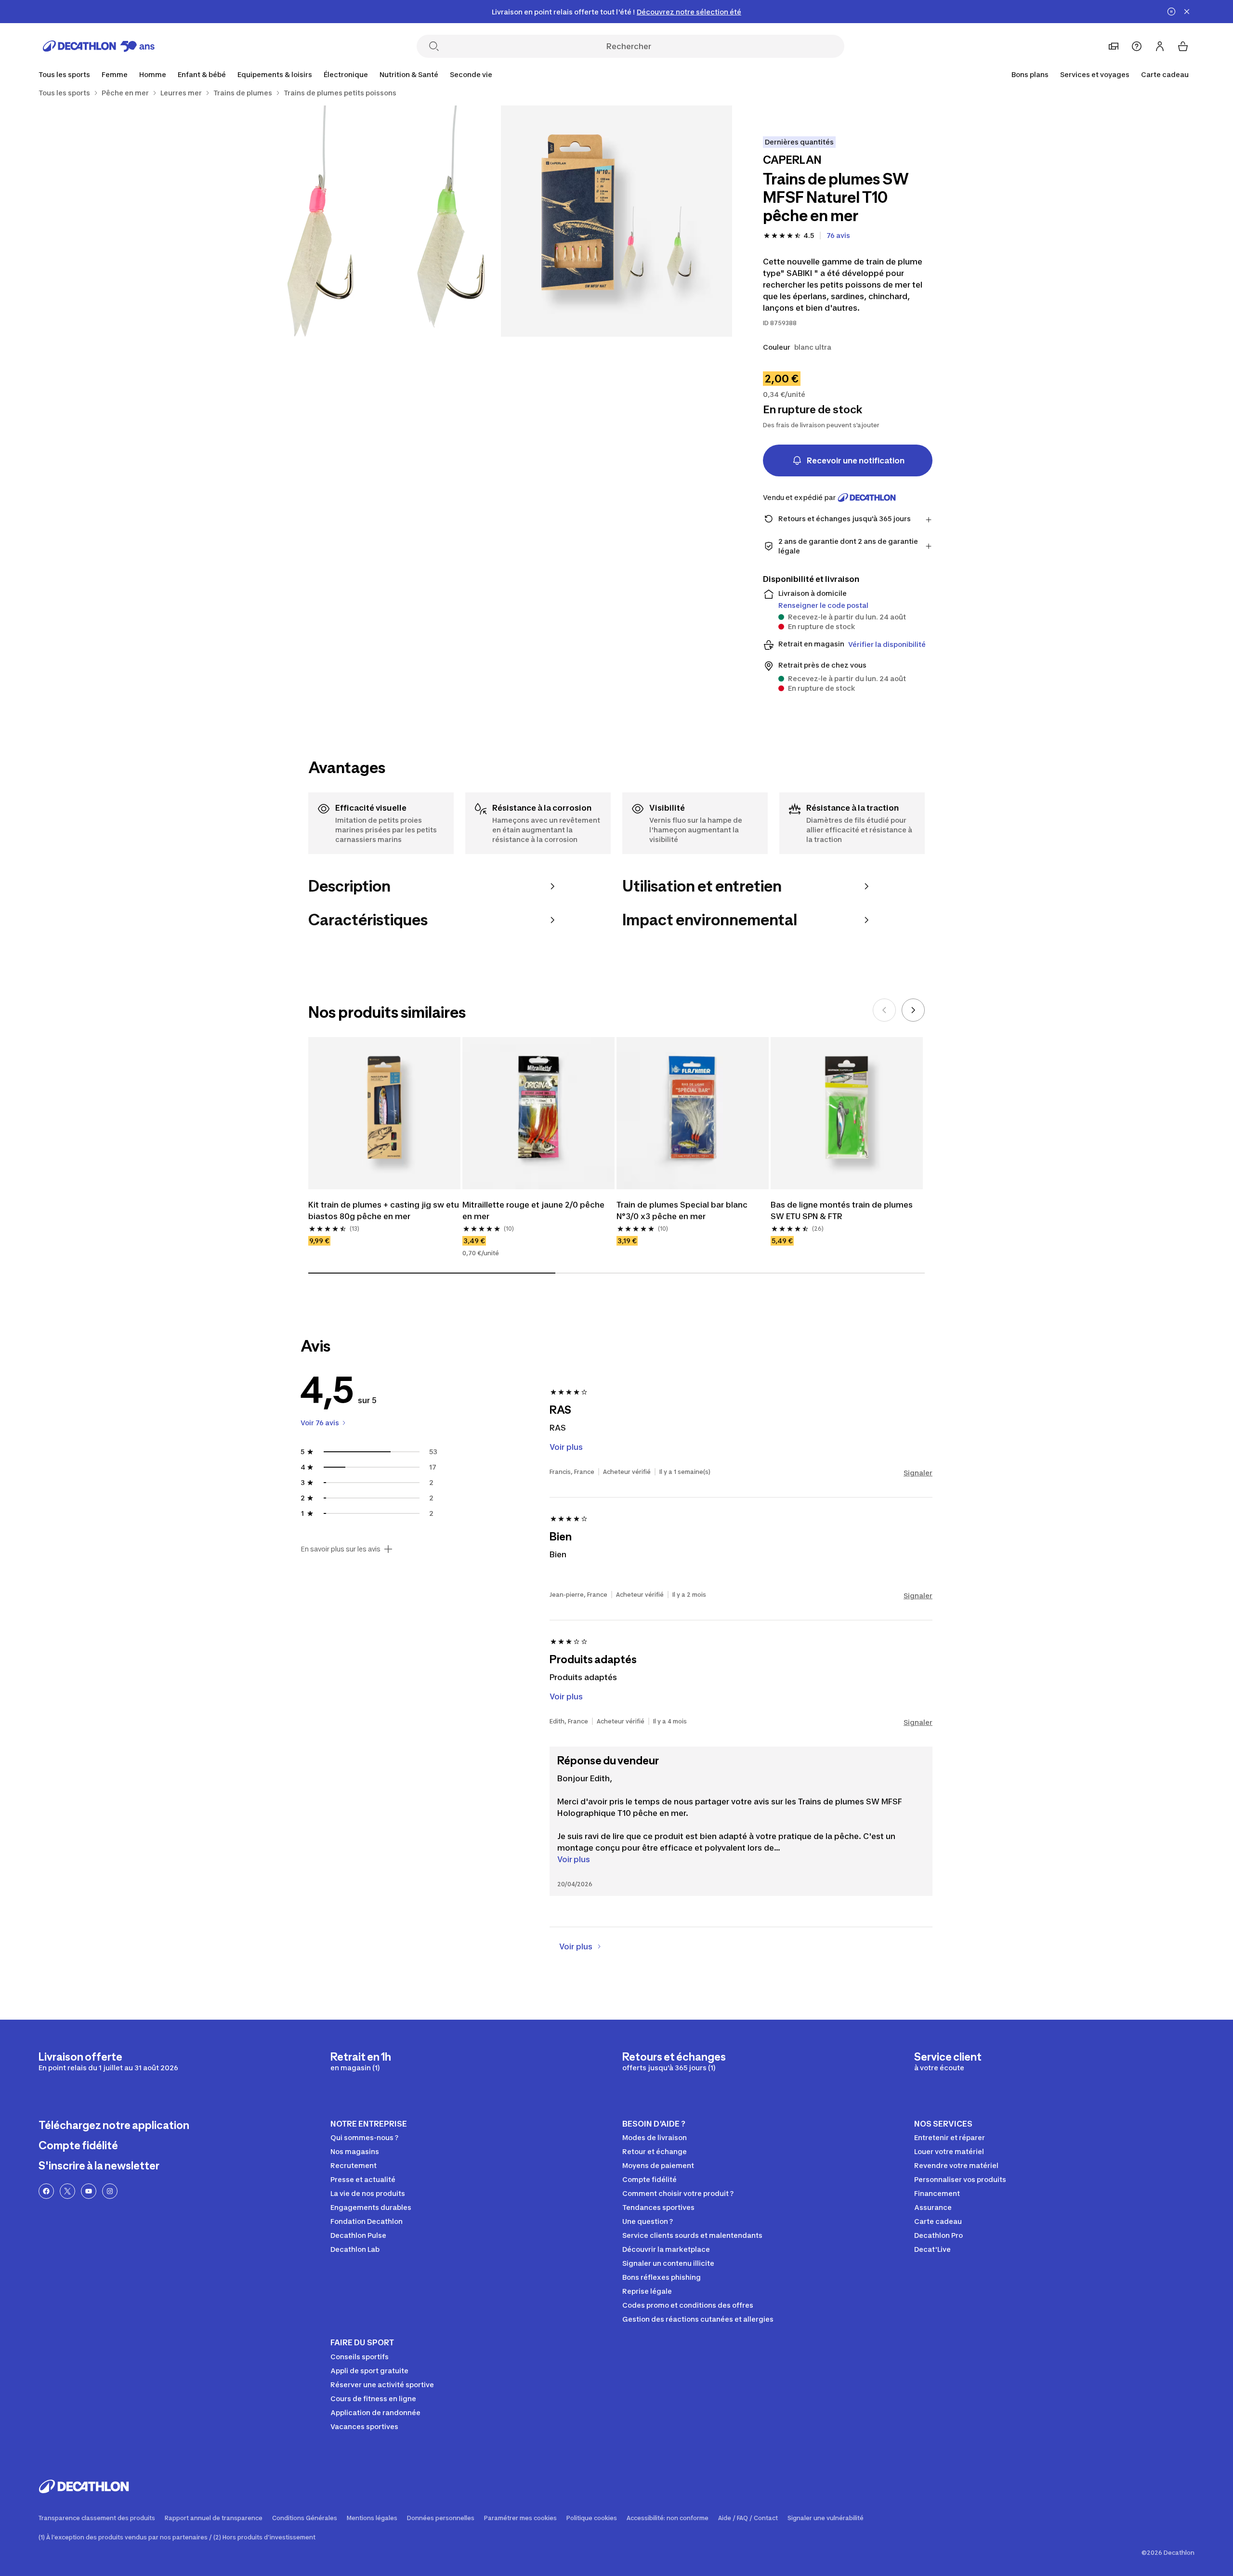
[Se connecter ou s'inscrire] (1160, 46)
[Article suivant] (913, 1010)
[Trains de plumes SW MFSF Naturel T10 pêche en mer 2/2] (385, 221)
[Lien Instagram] (110, 2191)
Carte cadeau (1165, 74)
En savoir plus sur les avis (341, 1549)
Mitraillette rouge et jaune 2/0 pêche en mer (534, 1210)
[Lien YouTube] (89, 2191)
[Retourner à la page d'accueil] (99, 46)
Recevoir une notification (856, 460)
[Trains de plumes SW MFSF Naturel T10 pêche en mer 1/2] (616, 221)
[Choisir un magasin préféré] (1114, 46)
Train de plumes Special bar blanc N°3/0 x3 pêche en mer (683, 1210)
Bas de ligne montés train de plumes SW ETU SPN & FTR (843, 1210)
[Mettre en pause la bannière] (1171, 12)
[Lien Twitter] (67, 2191)
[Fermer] (1187, 12)
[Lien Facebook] (46, 2191)
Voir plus (574, 1859)
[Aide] (1137, 46)
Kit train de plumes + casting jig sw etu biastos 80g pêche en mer (384, 1210)
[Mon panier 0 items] (1183, 46)
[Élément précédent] (884, 1010)
